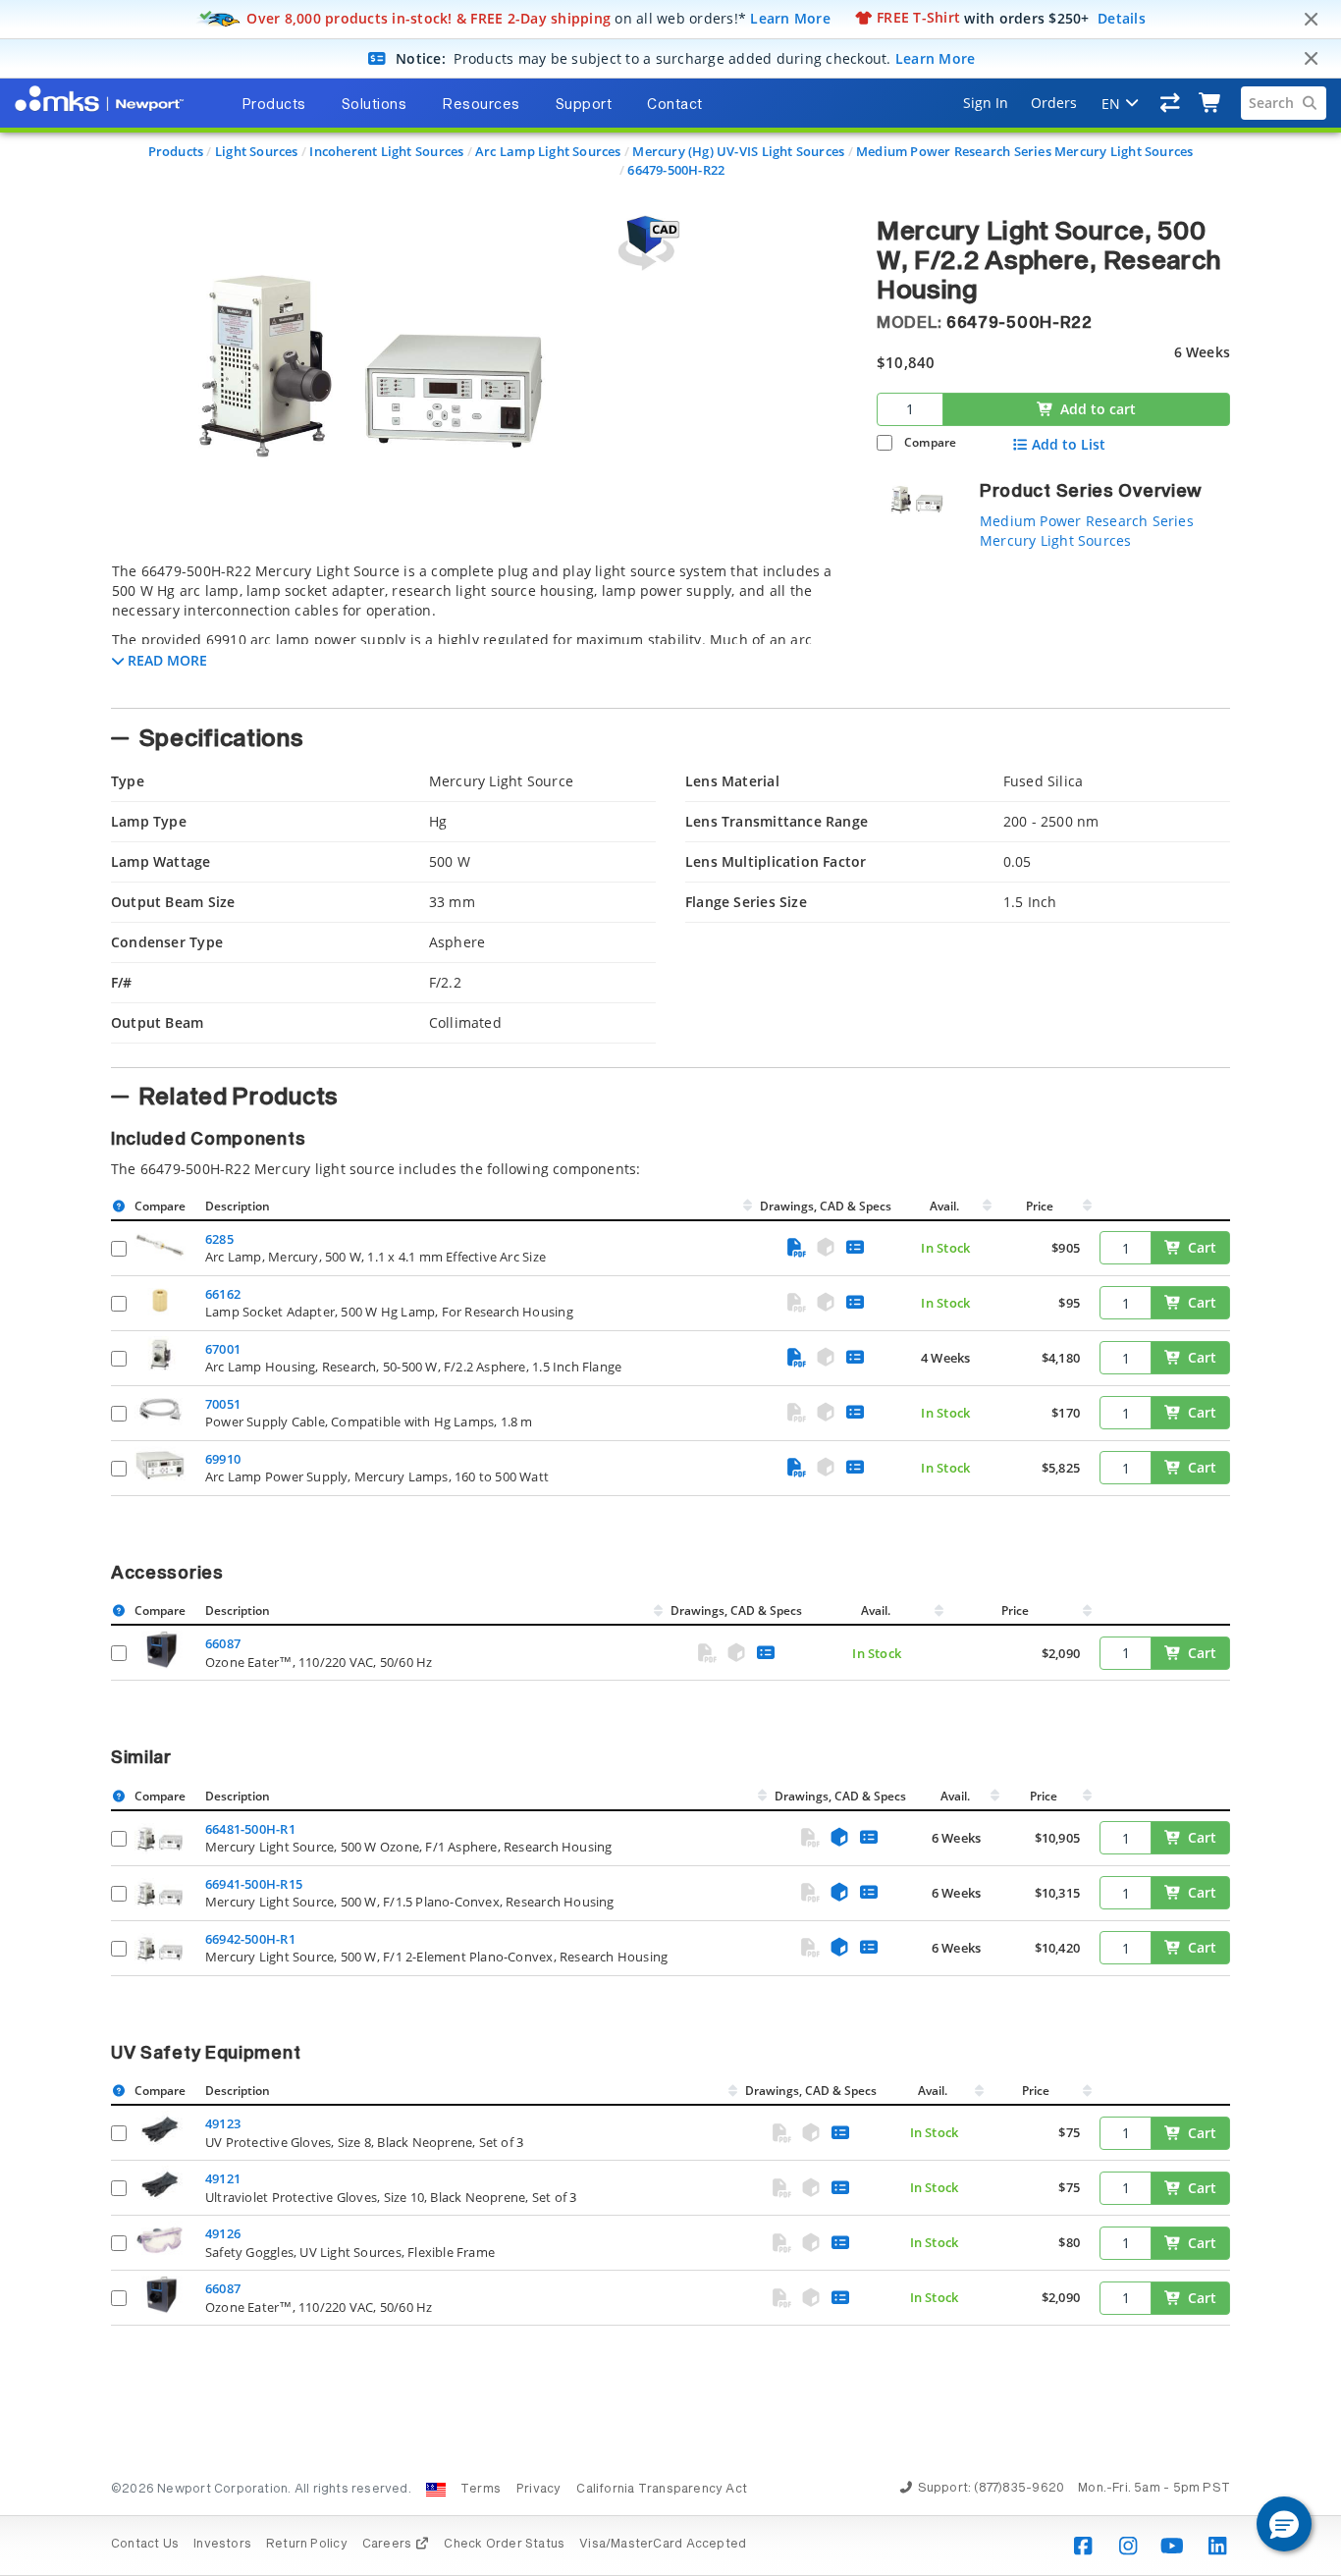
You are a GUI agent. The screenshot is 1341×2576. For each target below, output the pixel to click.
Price (1040, 1206)
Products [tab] (274, 105)
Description (238, 1206)
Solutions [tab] (375, 105)
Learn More (790, 17)
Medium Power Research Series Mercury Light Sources (1025, 151)
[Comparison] (1171, 103)
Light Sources (257, 151)
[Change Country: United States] (436, 2490)
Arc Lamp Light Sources (548, 151)
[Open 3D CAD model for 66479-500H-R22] (646, 243)
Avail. (946, 1206)
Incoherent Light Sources (386, 151)
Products (176, 151)
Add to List (1069, 445)
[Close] (1311, 20)
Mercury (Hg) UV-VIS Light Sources (738, 151)
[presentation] (670, 1288)
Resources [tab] (481, 105)
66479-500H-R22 (676, 170)
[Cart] (1211, 103)
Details (1122, 17)
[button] (1284, 2524)
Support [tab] (584, 105)
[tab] (479, 629)
